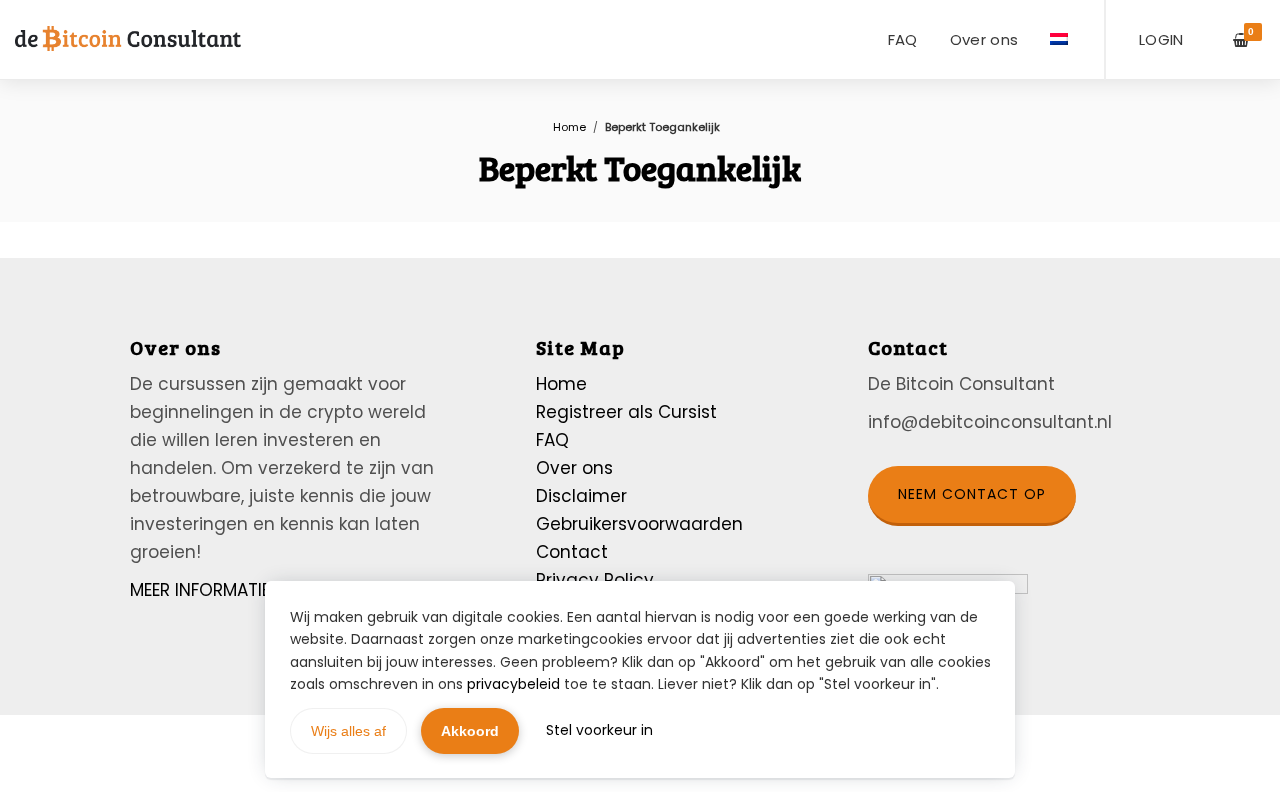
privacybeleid (513, 684)
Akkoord (470, 731)
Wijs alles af (348, 731)
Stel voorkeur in (599, 730)
